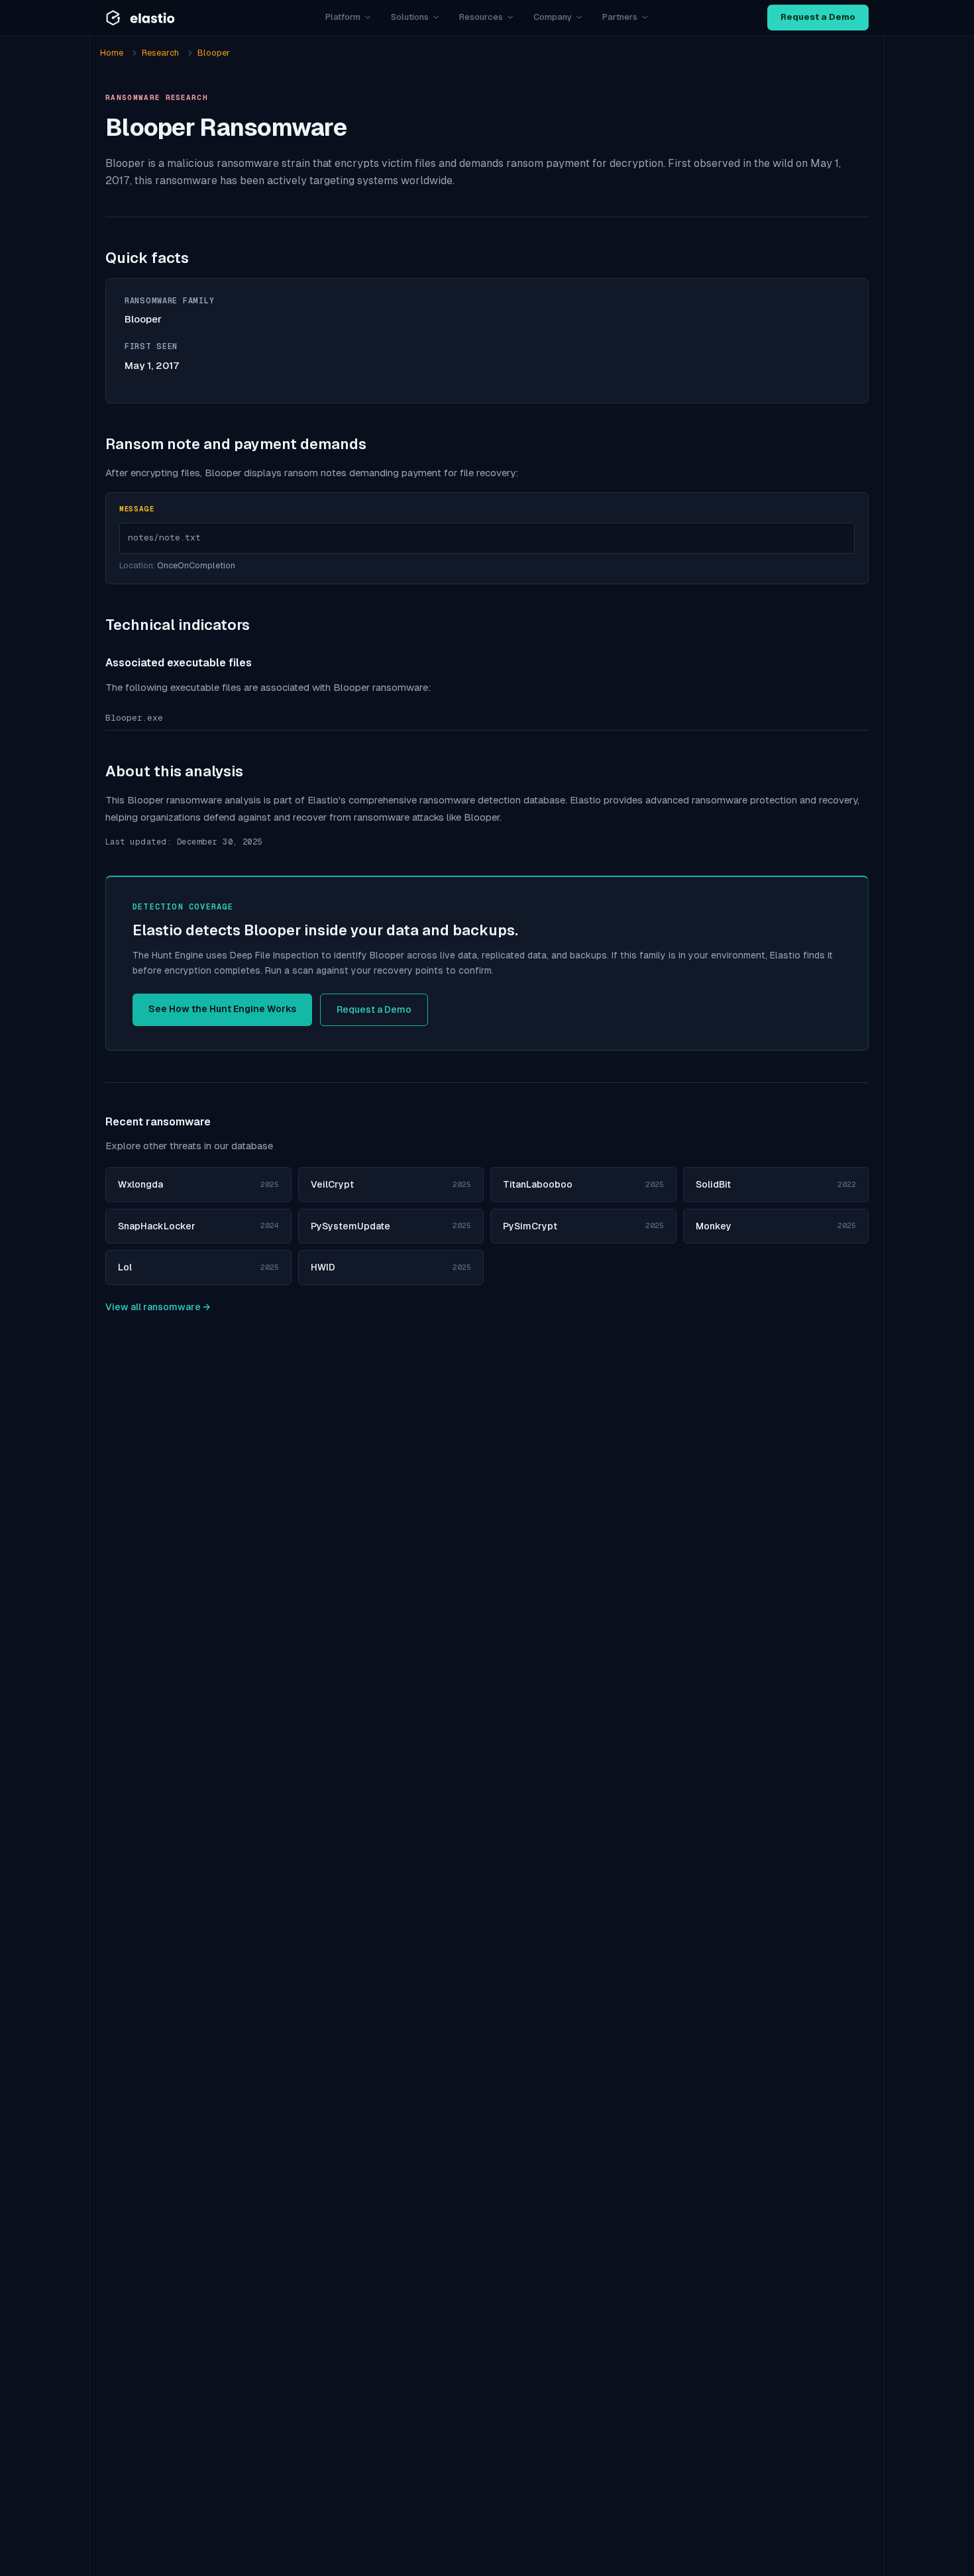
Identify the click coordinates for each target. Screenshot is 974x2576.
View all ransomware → (158, 1307)
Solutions (410, 17)
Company (553, 17)
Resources (481, 17)
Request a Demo (818, 17)
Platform (343, 17)
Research (160, 53)
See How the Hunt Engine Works (222, 1009)
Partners (620, 17)
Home (112, 53)
